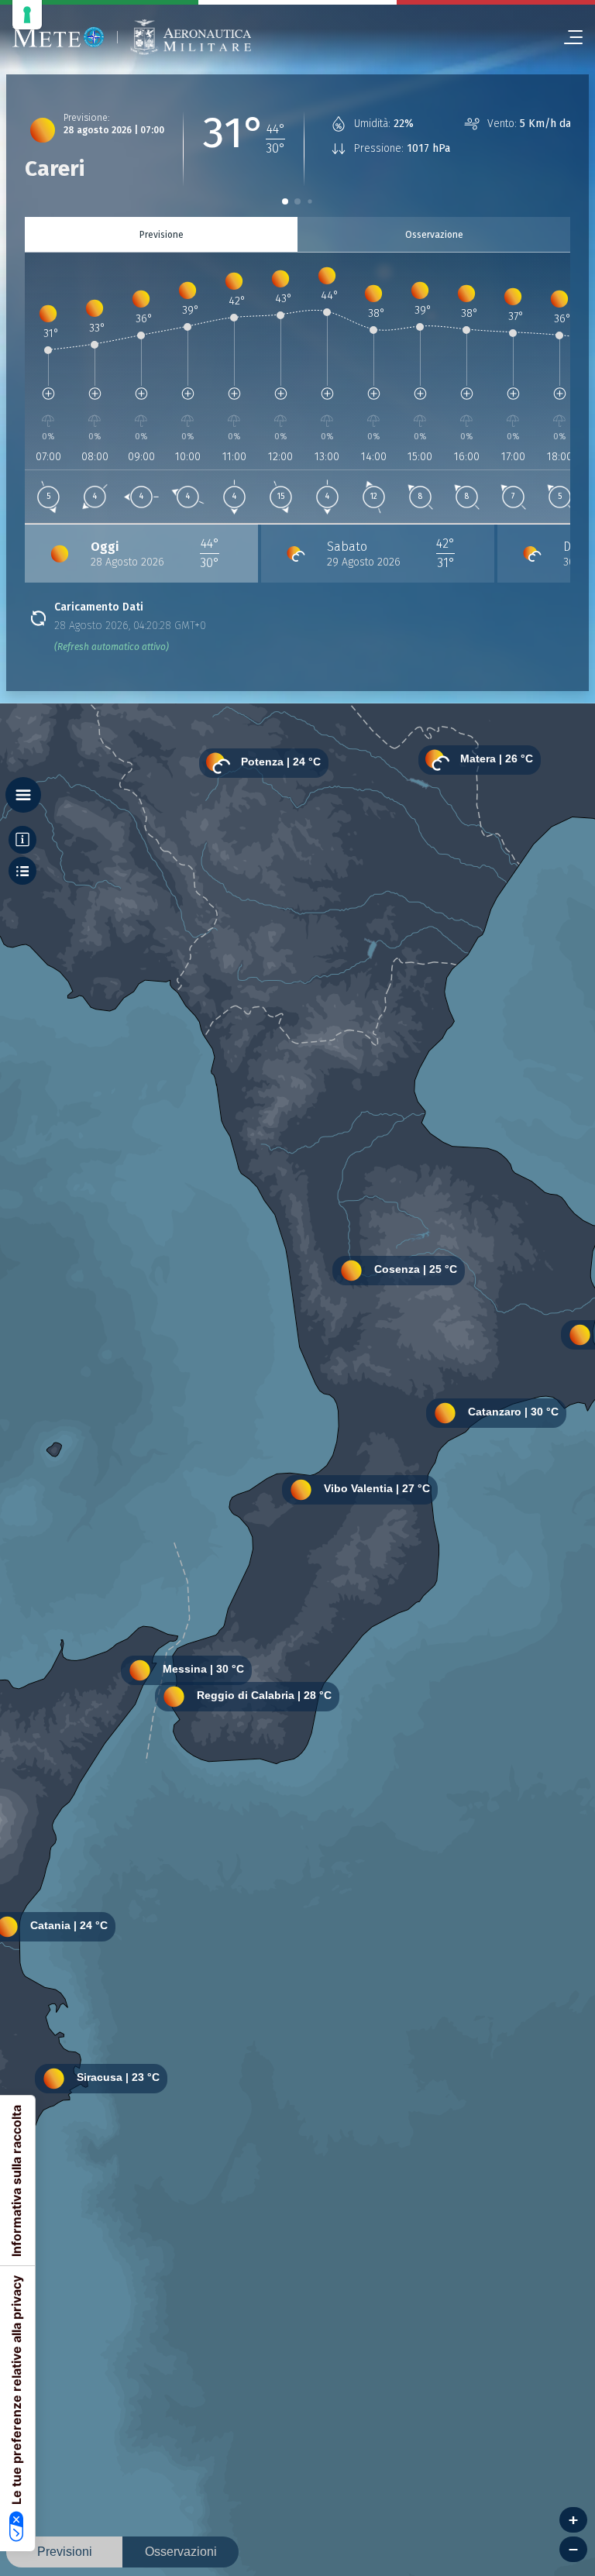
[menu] (567, 37)
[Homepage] (58, 37)
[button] (285, 201)
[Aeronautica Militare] (191, 38)
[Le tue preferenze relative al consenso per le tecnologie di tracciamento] (27, 15)
